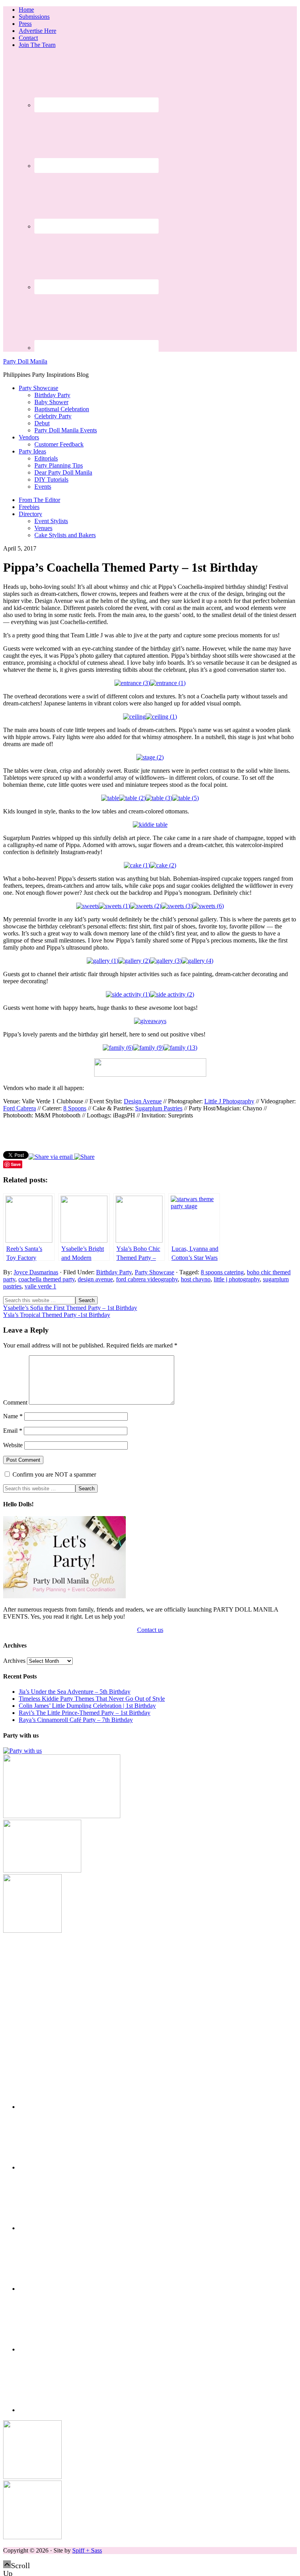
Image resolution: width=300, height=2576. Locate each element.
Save (16, 1164)
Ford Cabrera (20, 1108)
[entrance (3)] (132, 683)
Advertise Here (37, 31)
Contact (28, 38)
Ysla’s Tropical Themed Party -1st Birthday (57, 1315)
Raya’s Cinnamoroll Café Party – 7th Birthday (76, 1720)
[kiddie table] (150, 825)
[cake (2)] (163, 865)
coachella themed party (46, 1279)
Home (26, 10)
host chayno (196, 1279)
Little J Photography (229, 1101)
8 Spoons (75, 1108)
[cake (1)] (137, 865)
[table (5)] (186, 798)
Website (13, 1445)
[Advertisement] (150, 1989)
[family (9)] (148, 1048)
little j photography (237, 1279)
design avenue (95, 1279)
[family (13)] (180, 1048)
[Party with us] (22, 1751)
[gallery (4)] (197, 961)
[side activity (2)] (172, 994)
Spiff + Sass (87, 2550)
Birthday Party (114, 1272)
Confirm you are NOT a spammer (54, 1474)
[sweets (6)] (208, 906)
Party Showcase (154, 1272)
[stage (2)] (150, 757)
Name (13, 1416)
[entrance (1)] (168, 683)
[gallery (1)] (103, 961)
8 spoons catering (222, 1272)
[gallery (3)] (166, 961)
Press (25, 24)
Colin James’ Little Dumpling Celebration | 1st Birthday (87, 1706)
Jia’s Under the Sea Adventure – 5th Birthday (75, 1692)
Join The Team (37, 45)
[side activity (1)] (128, 994)
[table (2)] (132, 798)
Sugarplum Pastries (159, 1108)
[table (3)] (159, 798)
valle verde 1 (40, 1286)
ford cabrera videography (147, 1279)
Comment (15, 1402)
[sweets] (87, 906)
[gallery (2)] (134, 961)
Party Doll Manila (25, 361)
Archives (14, 1661)
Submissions (34, 17)
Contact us (150, 1630)
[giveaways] (150, 1021)
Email (13, 1431)
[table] (110, 798)
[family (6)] (118, 1048)
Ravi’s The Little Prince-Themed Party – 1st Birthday (85, 1713)
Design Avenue (143, 1101)
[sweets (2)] (146, 906)
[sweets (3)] (177, 906)
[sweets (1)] (114, 906)
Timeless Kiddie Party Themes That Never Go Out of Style (92, 1699)
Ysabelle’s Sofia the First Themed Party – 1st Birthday (70, 1308)
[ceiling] (134, 717)
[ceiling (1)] (161, 717)
